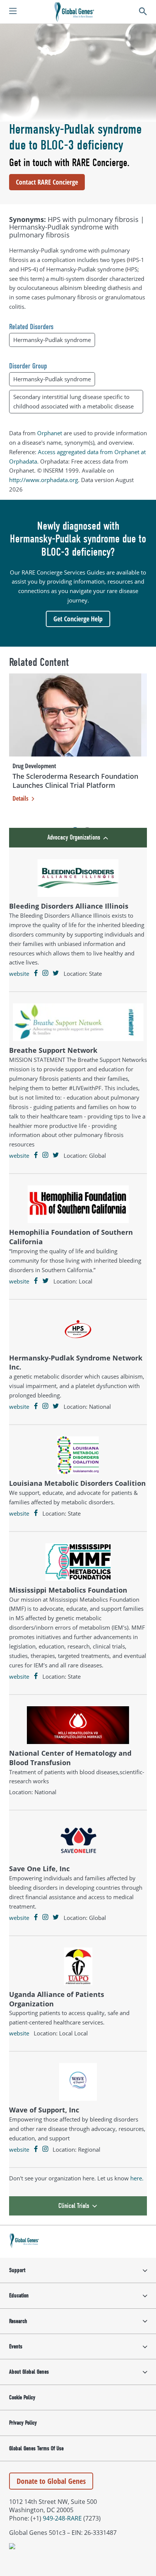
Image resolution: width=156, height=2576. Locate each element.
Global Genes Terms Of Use (36, 2448)
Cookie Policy (22, 2397)
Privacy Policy (23, 2423)
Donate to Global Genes (51, 2481)
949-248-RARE (62, 2518)
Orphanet (50, 433)
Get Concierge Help (78, 619)
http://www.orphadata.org (44, 480)
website (19, 974)
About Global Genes (29, 2372)
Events (16, 2346)
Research (18, 2321)
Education (19, 2296)
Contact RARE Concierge (47, 182)
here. (137, 2178)
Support (17, 2270)
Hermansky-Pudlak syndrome (52, 340)
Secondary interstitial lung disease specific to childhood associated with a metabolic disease (73, 401)
